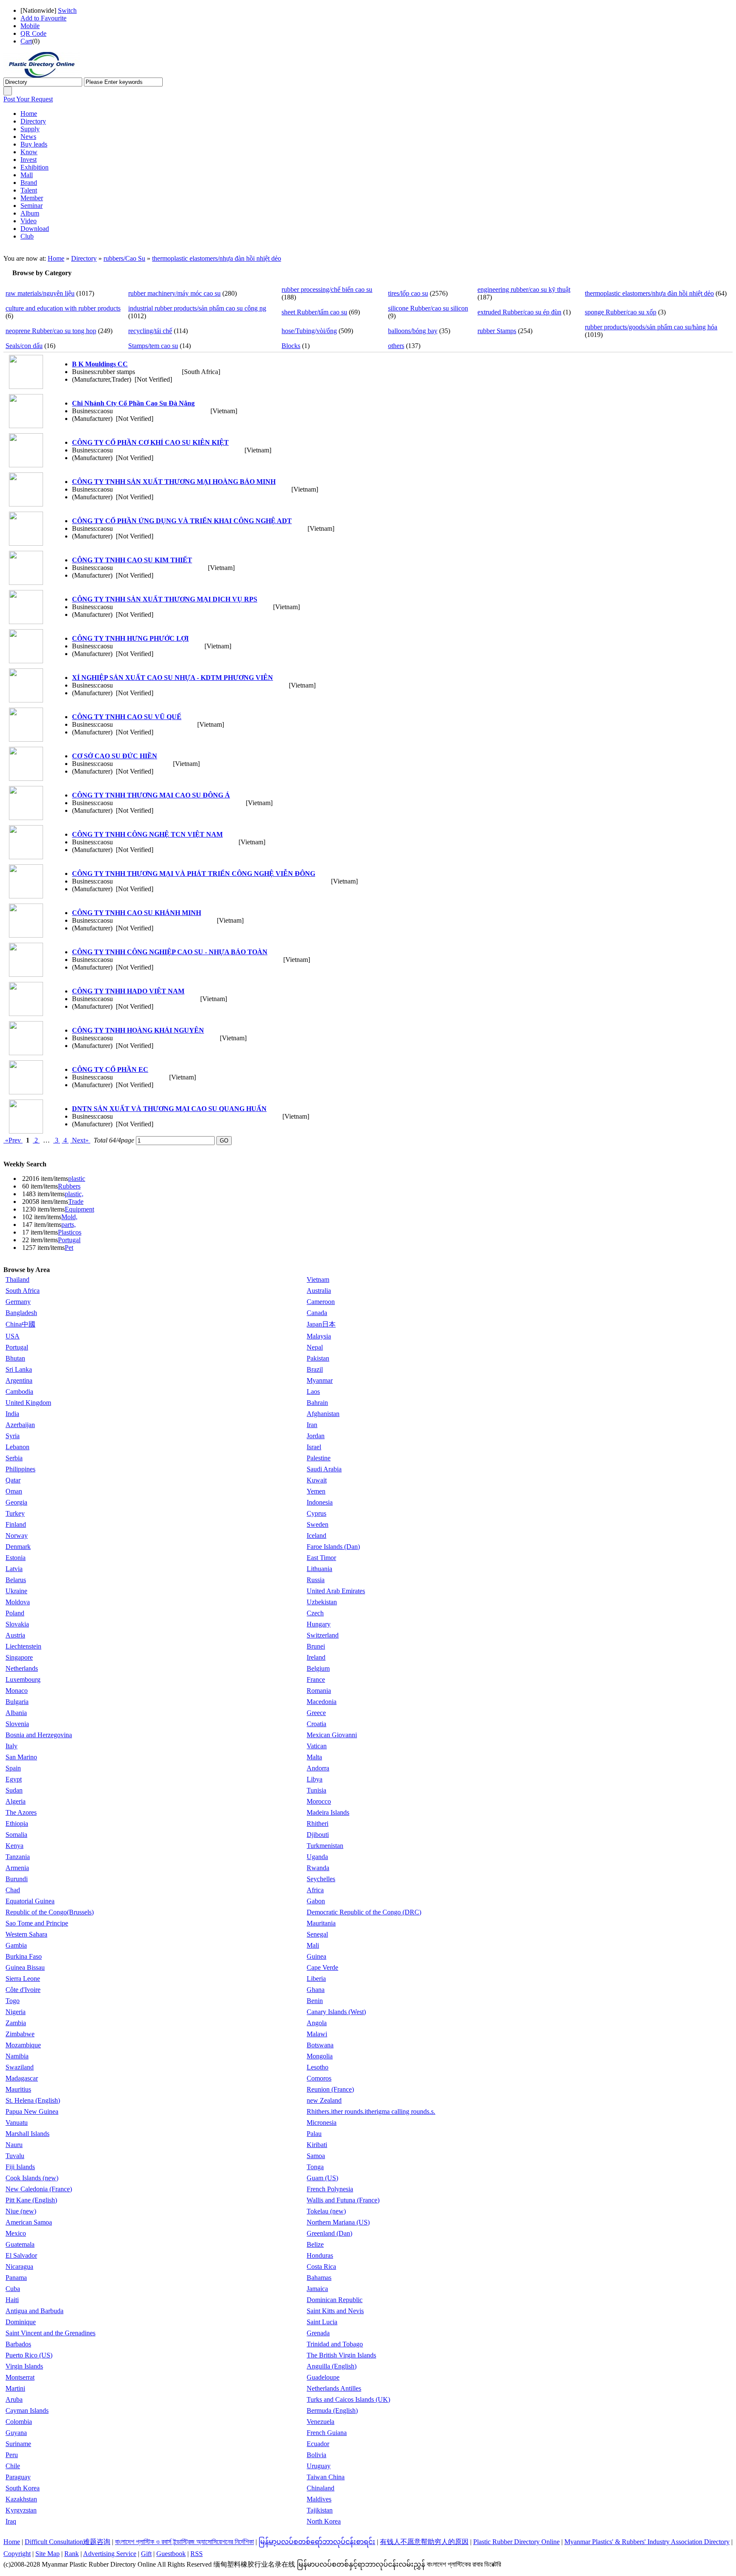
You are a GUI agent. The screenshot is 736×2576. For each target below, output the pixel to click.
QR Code (33, 33)
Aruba (14, 2399)
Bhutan (15, 1358)
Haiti (12, 2300)
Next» (80, 1140)
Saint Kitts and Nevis (335, 2311)
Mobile (30, 26)
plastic (77, 1179)
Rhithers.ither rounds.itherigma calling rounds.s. (371, 2111)
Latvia (14, 1569)
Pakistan (318, 1358)
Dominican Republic (335, 2300)
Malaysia (319, 1336)
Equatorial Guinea (30, 1901)
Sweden (318, 1524)
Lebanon (17, 1447)
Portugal (69, 1240)
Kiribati (317, 2145)
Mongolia (320, 2056)
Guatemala (20, 2244)
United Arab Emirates (336, 1591)
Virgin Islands (24, 2366)
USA (13, 1336)
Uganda (317, 1857)
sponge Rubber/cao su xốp (621, 312)
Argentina (19, 1380)
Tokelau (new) (326, 2211)
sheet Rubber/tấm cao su (314, 312)
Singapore (19, 1657)
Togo (13, 2001)
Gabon (316, 1901)
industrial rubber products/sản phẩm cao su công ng (197, 308)
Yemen (316, 1491)
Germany (18, 1302)
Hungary (319, 1624)
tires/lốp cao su (408, 293)
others (396, 346)
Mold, (69, 1217)
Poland (15, 1613)
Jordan (316, 1436)
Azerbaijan (20, 1425)
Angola (317, 2023)
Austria (15, 1635)
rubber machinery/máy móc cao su (174, 293)
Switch (67, 10)
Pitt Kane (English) (31, 2200)
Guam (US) (322, 2178)
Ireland (316, 1657)
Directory (84, 258)
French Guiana (327, 2433)
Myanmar (320, 1380)
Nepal (315, 1347)
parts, (69, 1225)
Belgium (318, 1668)
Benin (315, 2001)
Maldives (319, 2499)
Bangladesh (21, 1313)
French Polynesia (330, 2189)
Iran (312, 1425)
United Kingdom (28, 1403)
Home (56, 258)
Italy (11, 1746)
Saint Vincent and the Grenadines (50, 2333)
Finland (16, 1524)
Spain (13, 1768)
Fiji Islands (20, 2167)
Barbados (18, 2344)
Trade (76, 1202)
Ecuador (318, 2444)
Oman (14, 1491)
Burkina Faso (24, 1956)
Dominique (21, 2322)
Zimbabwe (20, 2034)
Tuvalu (15, 2156)
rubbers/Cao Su (124, 258)
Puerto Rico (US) (29, 2355)
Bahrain (317, 1403)
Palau (314, 2134)
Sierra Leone (23, 1979)
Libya (315, 1779)
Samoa (316, 2156)
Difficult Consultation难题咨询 (68, 2542)
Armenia (17, 1868)
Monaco (17, 1691)
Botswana (320, 2045)
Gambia (16, 1945)
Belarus (16, 1580)
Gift (146, 2554)
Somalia (16, 1835)
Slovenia (17, 1724)
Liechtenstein (23, 1646)
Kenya (14, 1846)
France (316, 1679)
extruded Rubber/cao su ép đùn (519, 312)
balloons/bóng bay (413, 331)
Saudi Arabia (324, 1469)
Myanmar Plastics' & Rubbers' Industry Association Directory (647, 2542)
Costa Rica (321, 2267)
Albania (16, 1713)
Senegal (317, 1934)
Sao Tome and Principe (37, 1923)
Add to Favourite (43, 18)
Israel (314, 1447)
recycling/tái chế (150, 331)
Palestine (319, 1458)
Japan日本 (321, 1324)
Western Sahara (26, 1934)
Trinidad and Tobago (335, 2344)
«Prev (13, 1140)
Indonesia (320, 1502)
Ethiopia (17, 1823)
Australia (319, 1291)
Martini (15, 2388)
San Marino (21, 1757)
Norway (17, 1536)
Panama (16, 2278)
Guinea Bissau (25, 1967)
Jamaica (317, 2289)
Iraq (11, 2521)
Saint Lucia (322, 2322)
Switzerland (323, 1635)
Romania (319, 1691)
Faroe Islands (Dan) (333, 1547)
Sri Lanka (19, 1369)
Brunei (316, 1646)
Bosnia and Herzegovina (39, 1735)
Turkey (15, 1513)
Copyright (17, 2554)
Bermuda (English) (332, 2411)
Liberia (316, 1979)
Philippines (20, 1469)
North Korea (324, 2521)
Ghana (316, 1990)
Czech (315, 1613)
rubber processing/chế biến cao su (327, 289)
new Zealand (324, 2100)
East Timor (321, 1558)
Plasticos (70, 1232)
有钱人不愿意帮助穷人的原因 (424, 2542)
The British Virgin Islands (341, 2355)
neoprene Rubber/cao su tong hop (51, 331)
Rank (72, 2554)
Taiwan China (326, 2477)
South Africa (23, 1291)
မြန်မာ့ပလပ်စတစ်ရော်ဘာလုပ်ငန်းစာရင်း (317, 2542)
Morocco (319, 1801)
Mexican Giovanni (332, 1735)
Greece (316, 1713)
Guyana (16, 2433)
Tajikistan (320, 2510)
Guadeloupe (323, 2377)
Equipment (79, 1209)
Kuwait (317, 1480)
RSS (197, 2554)
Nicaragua (19, 2267)
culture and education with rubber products (63, 308)
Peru (12, 2455)
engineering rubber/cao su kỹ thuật (524, 289)
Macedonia (322, 1702)
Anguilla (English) (332, 2366)
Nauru (14, 2145)
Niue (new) (21, 2211)
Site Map (47, 2554)
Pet (69, 1248)
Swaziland (20, 2067)
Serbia (14, 1458)
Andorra (318, 1768)
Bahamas (319, 2278)
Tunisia (316, 1790)
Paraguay (18, 2477)
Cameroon (321, 1302)
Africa (315, 1890)
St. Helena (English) (33, 2100)
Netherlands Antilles (334, 2388)
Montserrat (20, 2377)
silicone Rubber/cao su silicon (428, 308)
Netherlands (22, 1668)
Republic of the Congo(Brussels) (50, 1912)
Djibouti (318, 1835)
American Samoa (29, 2222)
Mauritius (18, 2089)
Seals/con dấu (24, 346)
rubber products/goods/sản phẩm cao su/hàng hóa (651, 327)
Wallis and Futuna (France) (343, 2200)
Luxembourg (23, 1679)
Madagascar (22, 2078)
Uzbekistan (322, 1602)
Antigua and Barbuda (34, 2311)
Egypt (14, 1779)
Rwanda (318, 1868)
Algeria (16, 1801)
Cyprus (316, 1513)
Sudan (14, 1790)
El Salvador (21, 2255)
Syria (13, 1436)
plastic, (74, 1194)
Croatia (316, 1724)
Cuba (13, 2289)
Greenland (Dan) (329, 2233)
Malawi (317, 2034)
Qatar (13, 1480)
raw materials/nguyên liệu (40, 293)
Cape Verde (322, 1967)
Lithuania (319, 1569)
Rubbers (69, 1186)
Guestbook (171, 2554)
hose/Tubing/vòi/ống (309, 331)
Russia (316, 1580)
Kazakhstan (21, 2499)
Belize (315, 2244)
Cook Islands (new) (32, 2178)
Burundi (17, 1879)
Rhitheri (318, 1823)
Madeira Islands (328, 1812)
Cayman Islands (27, 2411)
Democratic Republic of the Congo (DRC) (364, 1912)
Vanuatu (17, 2123)
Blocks (291, 346)
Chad (13, 1890)
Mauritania (321, 1923)
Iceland (316, 1536)
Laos (313, 1392)
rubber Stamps (497, 331)
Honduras (320, 2255)
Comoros (319, 2078)
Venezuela (321, 2422)
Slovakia (17, 1624)
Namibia (17, 2056)
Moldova (18, 1602)
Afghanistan (323, 1414)
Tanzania (18, 1857)
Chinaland (321, 2488)
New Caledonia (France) (39, 2189)
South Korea (23, 2488)
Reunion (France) (330, 2089)
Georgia (16, 1502)
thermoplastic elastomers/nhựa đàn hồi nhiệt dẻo (217, 258)
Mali (313, 1945)
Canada (317, 1313)
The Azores (21, 1812)
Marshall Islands (27, 2134)
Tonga (315, 2167)
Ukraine (16, 1591)
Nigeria (16, 2012)
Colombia (19, 2422)
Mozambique (23, 2045)
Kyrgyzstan (21, 2510)
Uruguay (319, 2466)
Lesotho (318, 2067)
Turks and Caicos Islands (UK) (348, 2399)
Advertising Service (110, 2554)
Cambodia (19, 1392)
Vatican (317, 1746)
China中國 (20, 1324)
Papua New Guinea (32, 2111)
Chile (13, 2466)
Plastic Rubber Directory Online (516, 2542)
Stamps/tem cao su (153, 346)
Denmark (18, 1547)
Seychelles (321, 1879)
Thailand (17, 1279)
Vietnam (318, 1279)
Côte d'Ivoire (23, 1990)
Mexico (16, 2233)
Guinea (316, 1956)
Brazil (315, 1369)
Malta (314, 1757)
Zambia (16, 2023)
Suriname (18, 2444)
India (12, 1414)
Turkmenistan (325, 1846)
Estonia (16, 1558)
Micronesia (322, 2123)
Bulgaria (17, 1702)
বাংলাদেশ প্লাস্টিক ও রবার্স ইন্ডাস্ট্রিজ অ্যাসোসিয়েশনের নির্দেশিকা (184, 2542)
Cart (26, 41)
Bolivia (316, 2455)
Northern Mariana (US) (338, 2222)
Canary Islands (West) (336, 2012)
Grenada (318, 2333)
